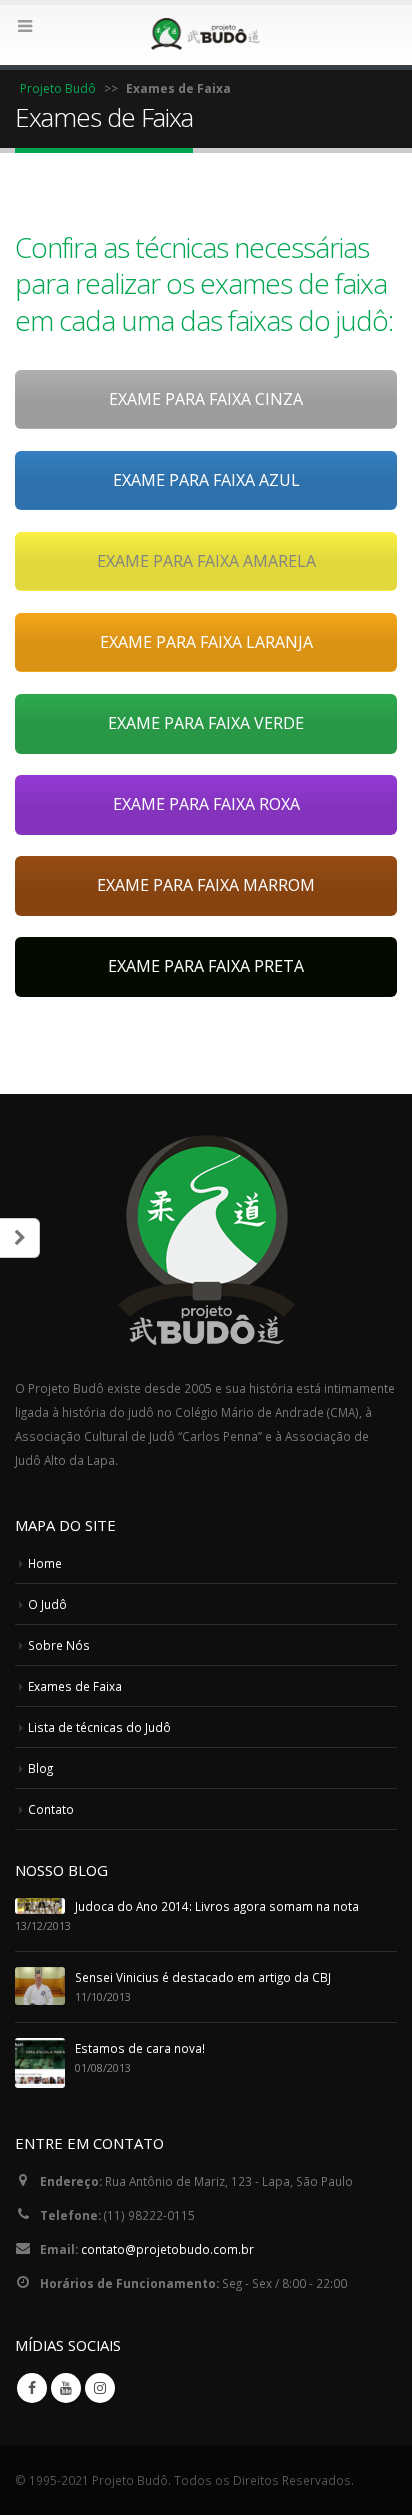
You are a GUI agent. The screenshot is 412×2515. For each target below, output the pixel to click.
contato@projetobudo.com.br (167, 2249)
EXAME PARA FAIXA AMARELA (206, 561)
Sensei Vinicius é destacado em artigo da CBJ (203, 1977)
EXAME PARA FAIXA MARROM (206, 885)
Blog (40, 1768)
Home (45, 1563)
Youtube (66, 2388)
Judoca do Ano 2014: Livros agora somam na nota (217, 1906)
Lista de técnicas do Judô (99, 1727)
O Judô (47, 1604)
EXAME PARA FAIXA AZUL (206, 480)
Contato (51, 1809)
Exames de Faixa (75, 1686)
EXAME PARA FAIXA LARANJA (206, 642)
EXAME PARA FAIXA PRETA (206, 966)
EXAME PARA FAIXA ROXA (206, 804)
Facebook (32, 2388)
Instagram (100, 2388)
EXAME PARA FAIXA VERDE (206, 723)
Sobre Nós (59, 1645)
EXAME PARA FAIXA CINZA (206, 399)
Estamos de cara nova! (140, 2048)
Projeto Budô (58, 88)
